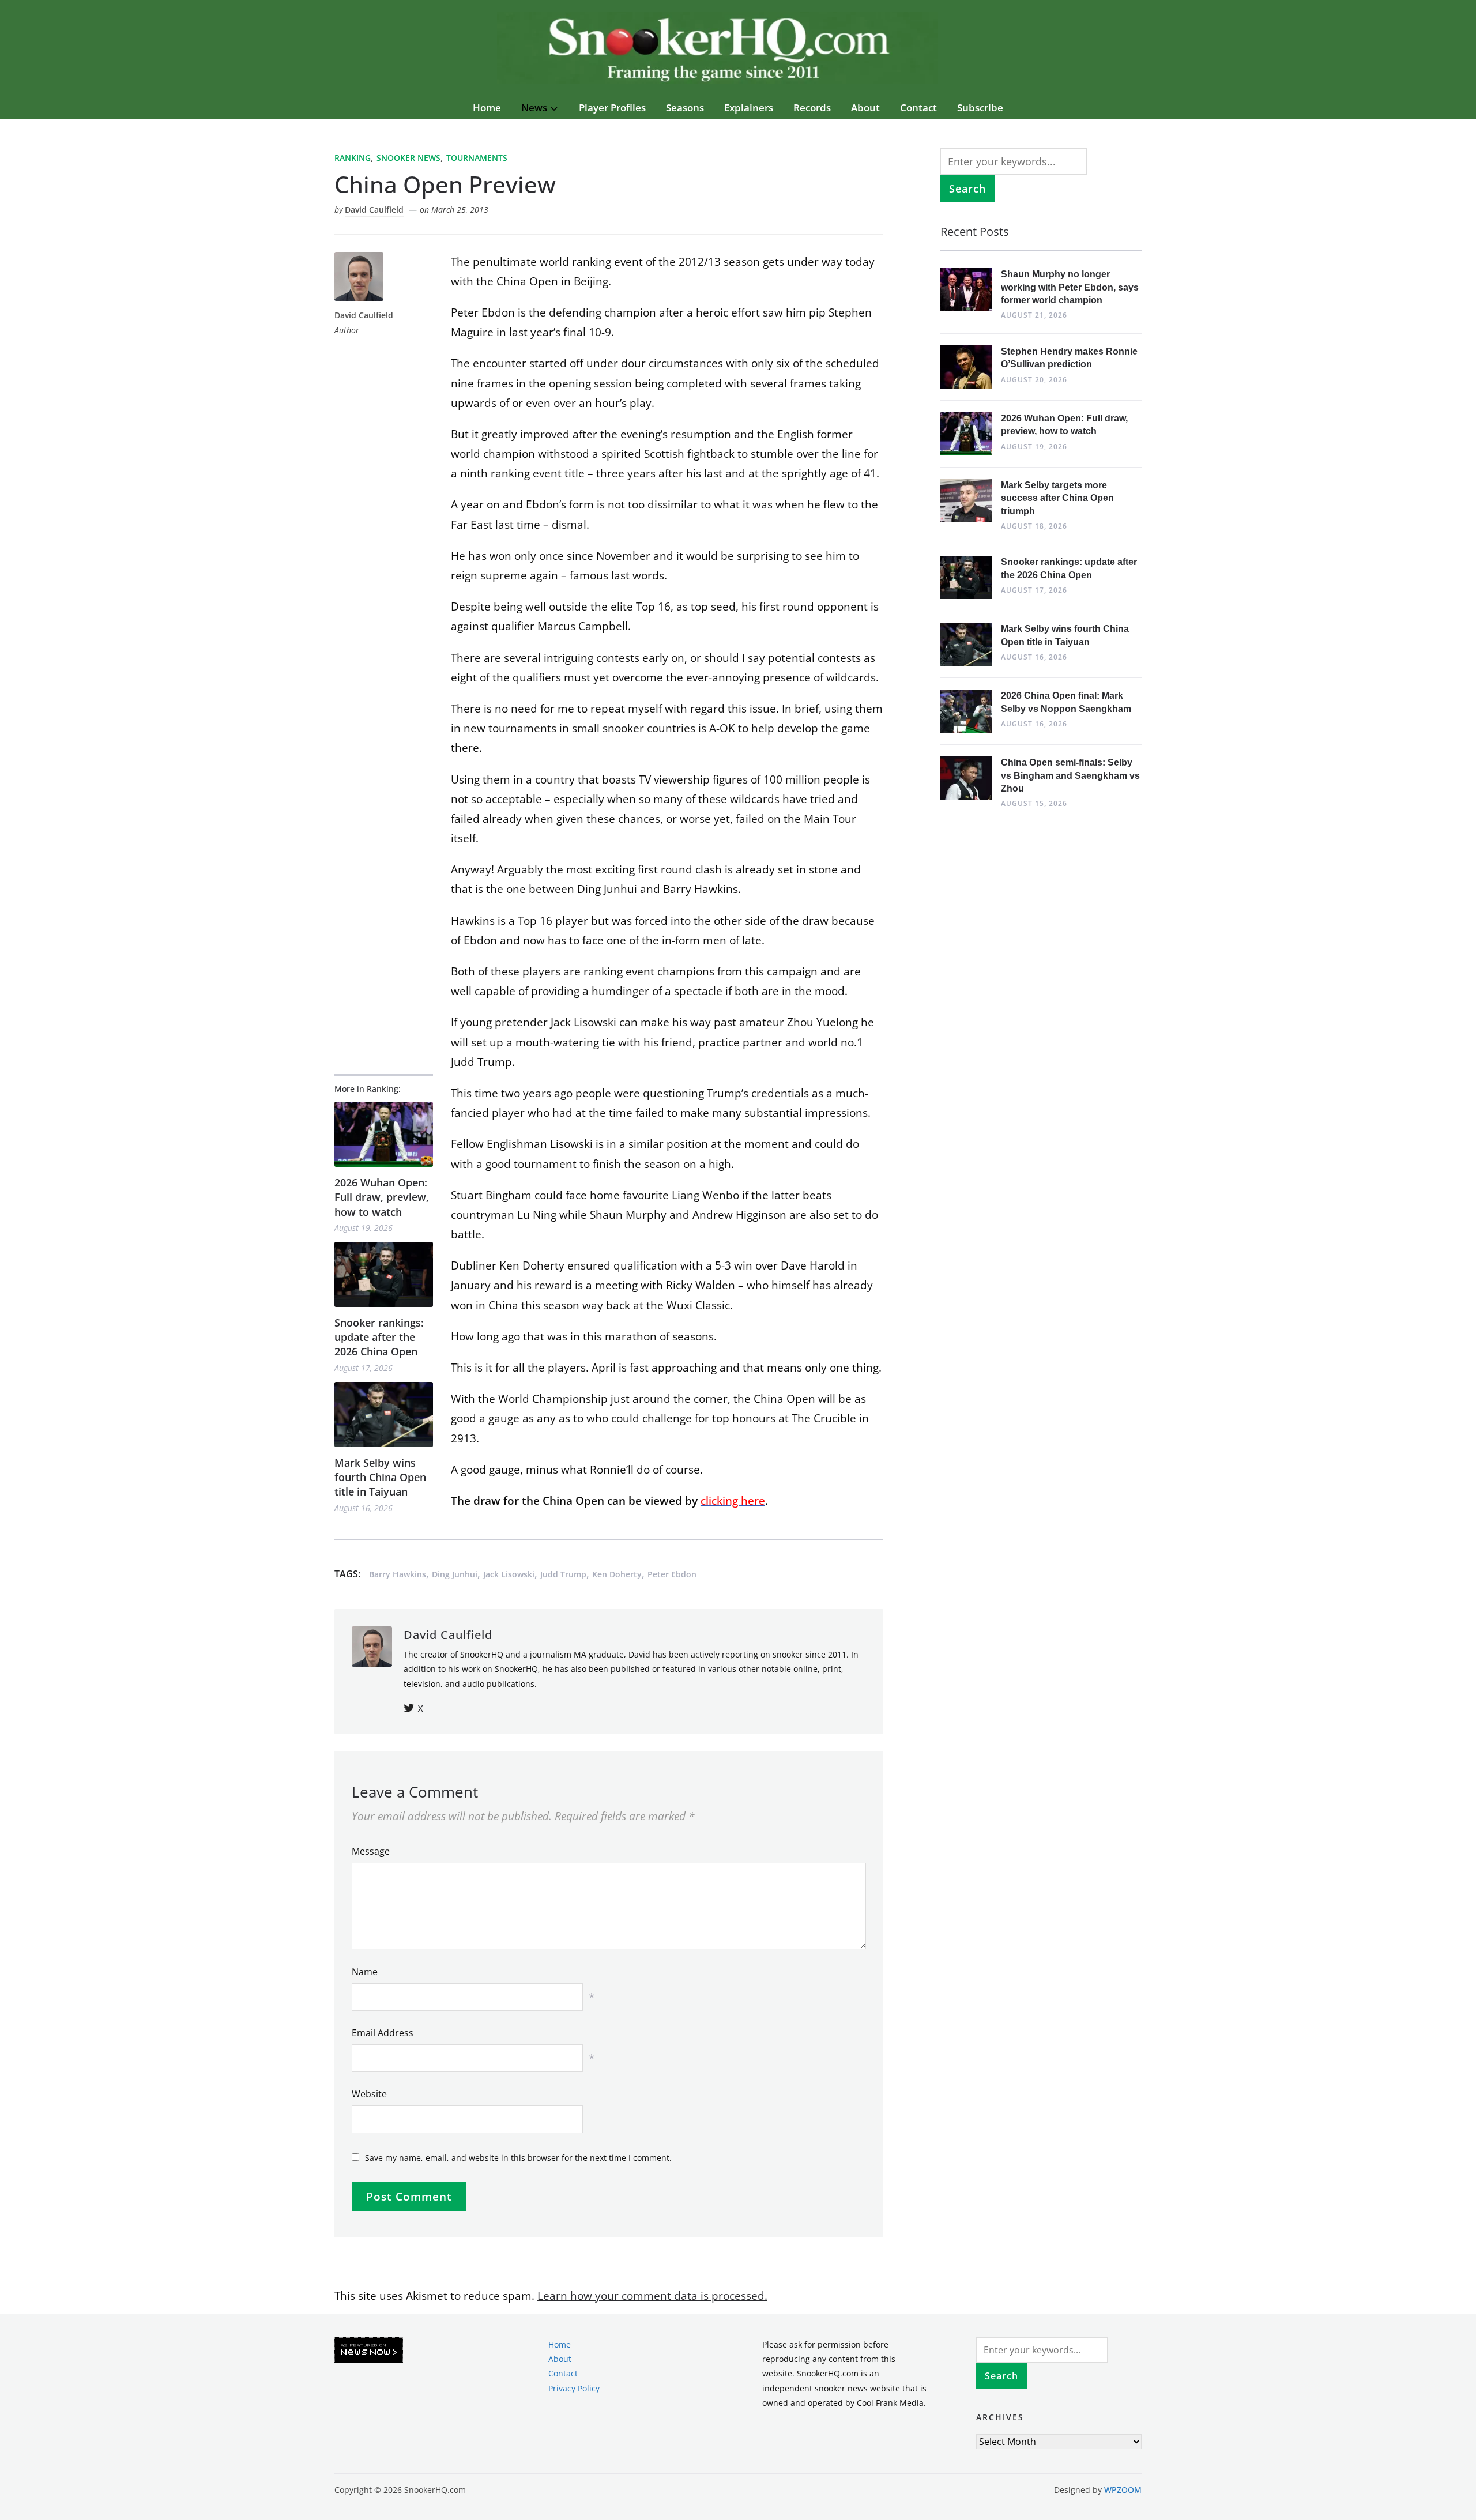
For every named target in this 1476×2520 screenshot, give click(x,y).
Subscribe (980, 108)
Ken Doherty (617, 1574)
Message (371, 1851)
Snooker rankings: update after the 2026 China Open (379, 1337)
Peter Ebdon (672, 1574)
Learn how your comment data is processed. (652, 2296)
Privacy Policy (574, 2388)
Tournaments (477, 158)
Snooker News (408, 158)
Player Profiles (612, 108)
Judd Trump (563, 1574)
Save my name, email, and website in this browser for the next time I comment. (518, 2158)
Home (487, 108)
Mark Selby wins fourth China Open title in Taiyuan (380, 1477)
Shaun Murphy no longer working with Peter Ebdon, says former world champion (1070, 287)
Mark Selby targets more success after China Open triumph (1057, 498)
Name (365, 1972)
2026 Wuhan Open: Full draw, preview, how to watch (382, 1197)
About (865, 108)
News (534, 108)
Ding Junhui (455, 1574)
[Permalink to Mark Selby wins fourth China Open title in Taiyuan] (384, 1415)
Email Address (383, 2033)
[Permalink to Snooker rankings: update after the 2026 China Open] (384, 1274)
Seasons (685, 108)
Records (812, 108)
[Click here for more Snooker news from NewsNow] (369, 2351)
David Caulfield (374, 210)
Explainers (749, 108)
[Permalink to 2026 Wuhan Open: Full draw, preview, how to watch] (384, 1134)
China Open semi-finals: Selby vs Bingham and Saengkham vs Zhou (1070, 775)
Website (369, 2094)
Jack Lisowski (509, 1574)
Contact (918, 108)
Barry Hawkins (398, 1574)
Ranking (353, 158)
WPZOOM (1123, 2490)
